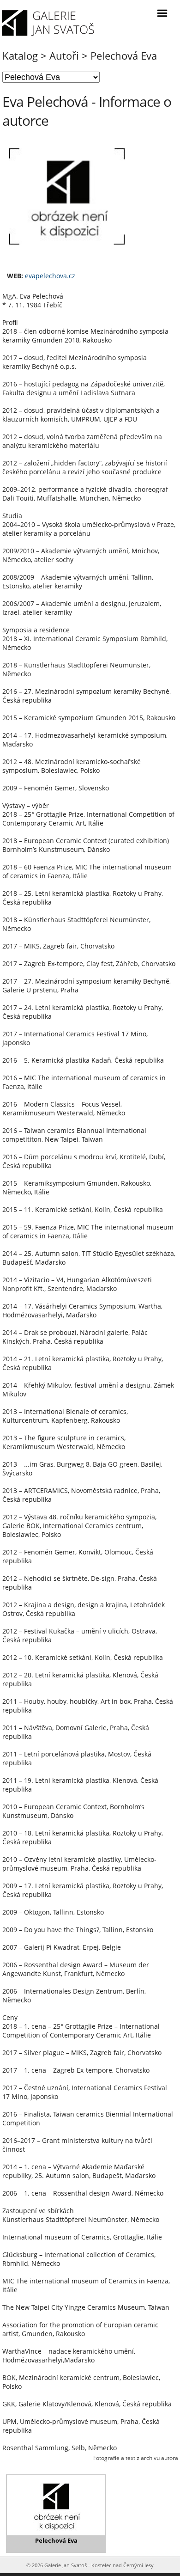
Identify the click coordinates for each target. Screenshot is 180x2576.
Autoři (64, 55)
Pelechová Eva (124, 55)
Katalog (20, 55)
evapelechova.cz (50, 276)
